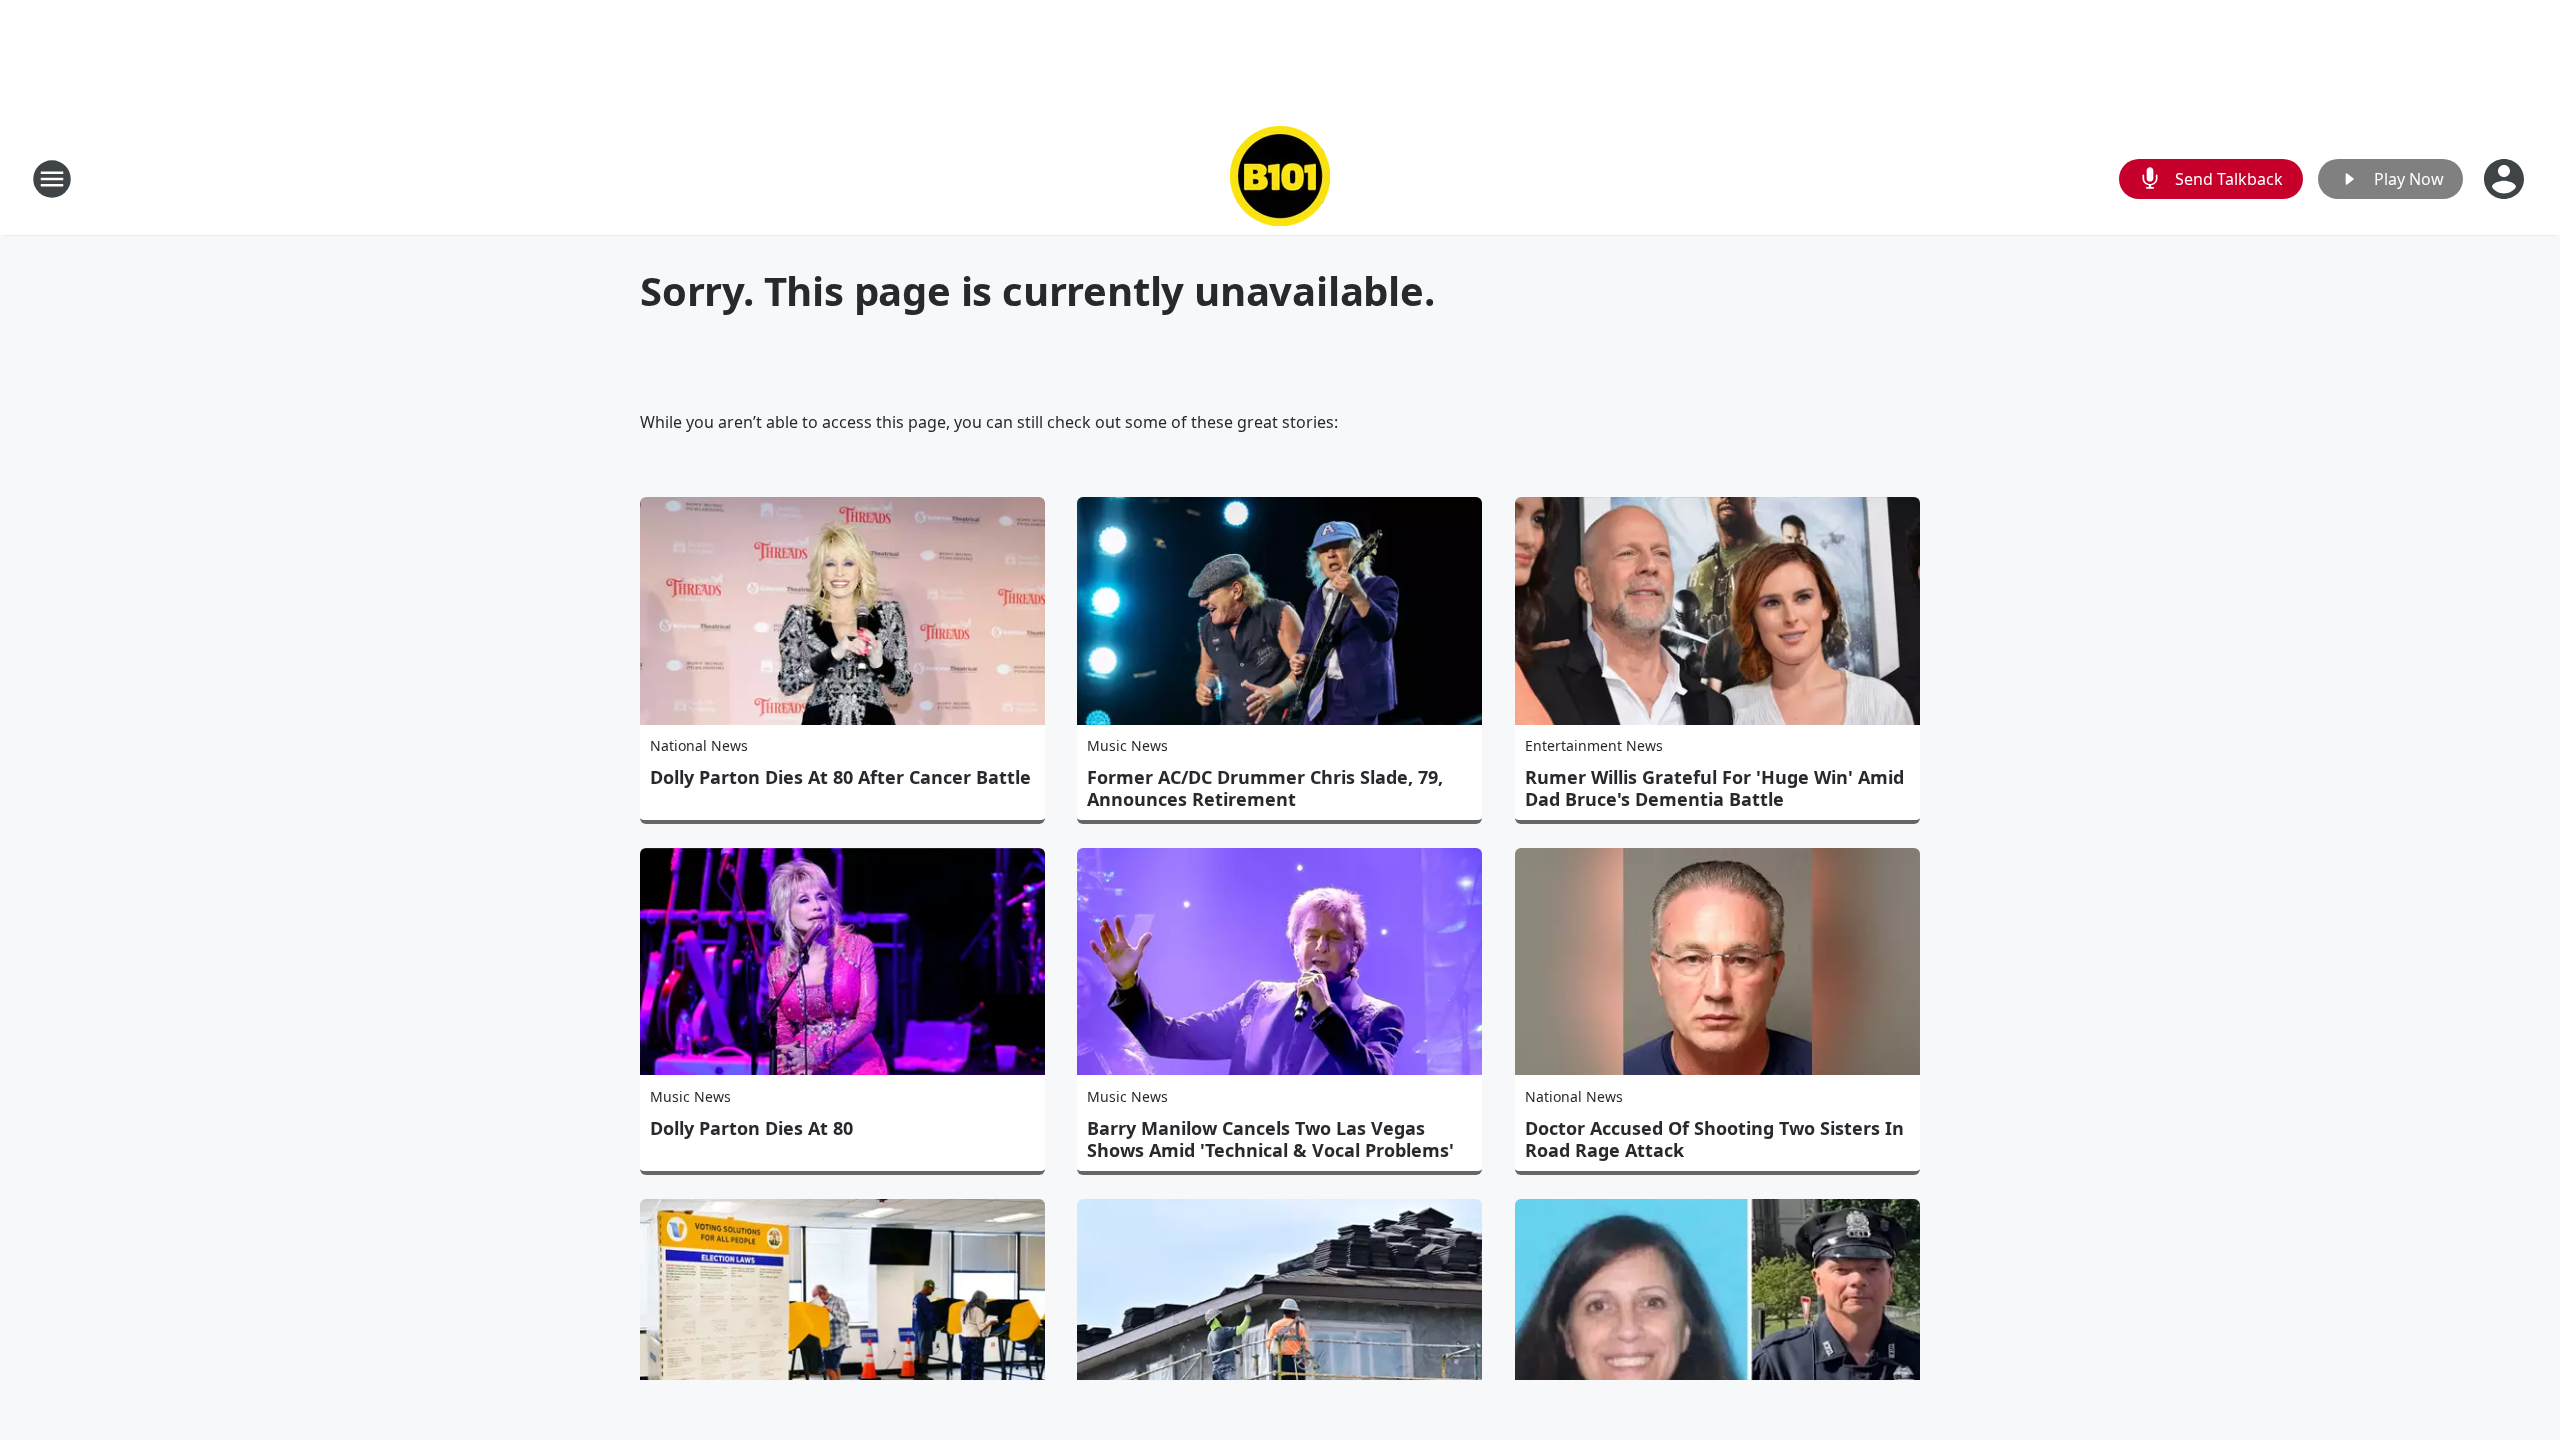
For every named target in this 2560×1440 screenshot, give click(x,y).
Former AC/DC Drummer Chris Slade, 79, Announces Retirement (1265, 788)
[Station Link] (1280, 178)
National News (699, 745)
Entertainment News (1594, 745)
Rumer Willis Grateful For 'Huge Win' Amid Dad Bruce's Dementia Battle (1714, 788)
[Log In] (2506, 179)
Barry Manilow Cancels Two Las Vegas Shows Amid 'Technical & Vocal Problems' (1270, 1139)
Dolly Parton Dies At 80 (751, 1128)
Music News (1127, 745)
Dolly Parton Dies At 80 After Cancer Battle (840, 777)
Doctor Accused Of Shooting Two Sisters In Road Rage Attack (1714, 1139)
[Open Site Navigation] (52, 179)
